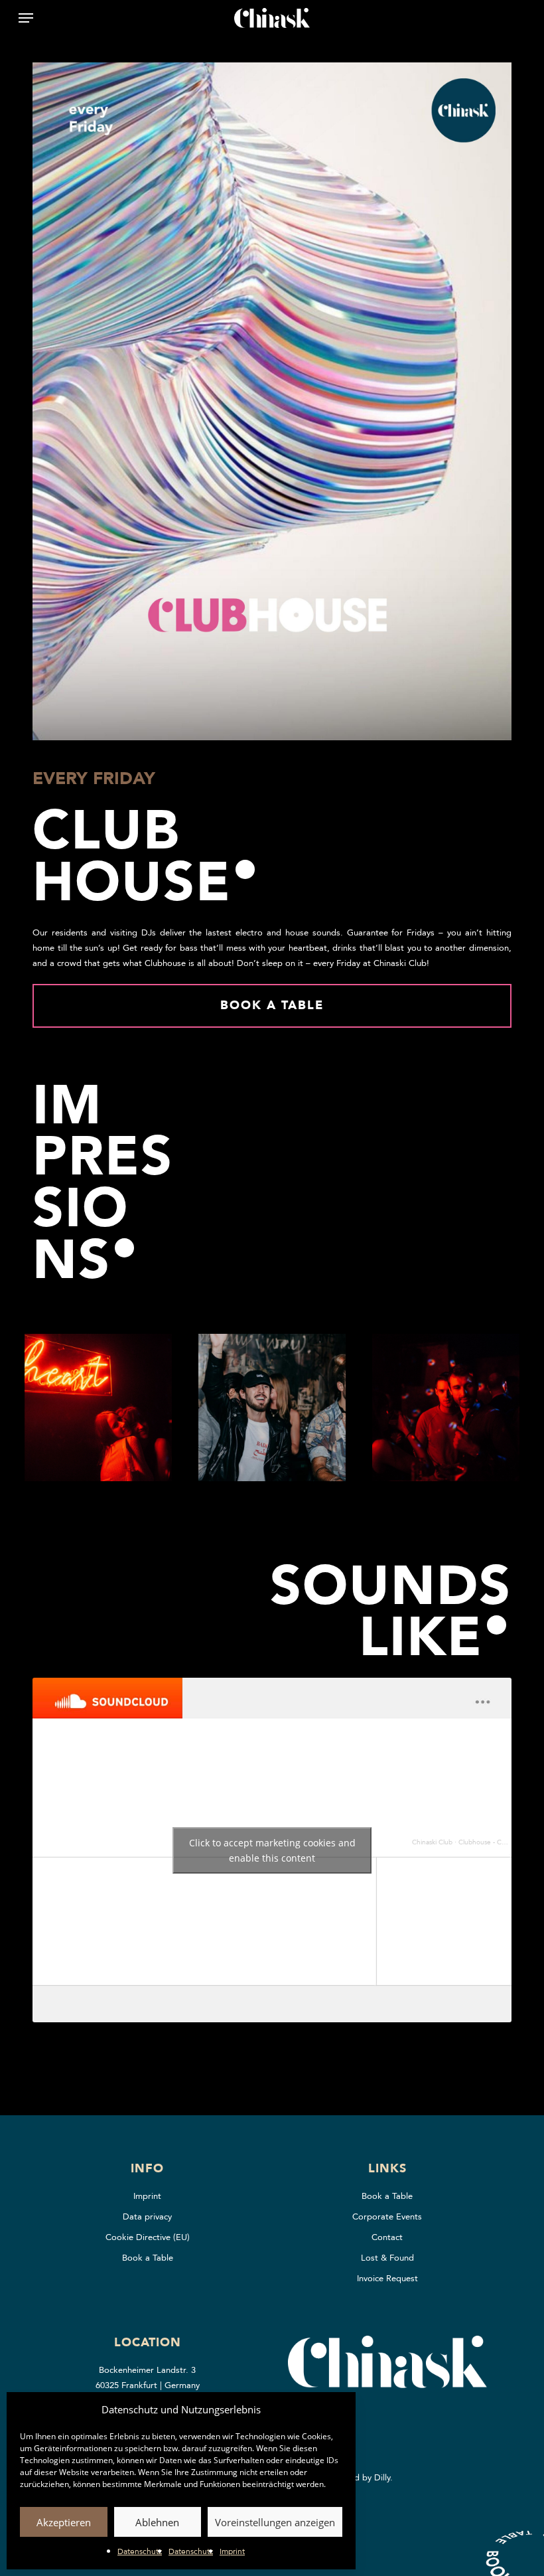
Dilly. (383, 2478)
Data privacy (147, 2217)
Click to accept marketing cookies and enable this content (272, 1850)
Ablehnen (157, 2522)
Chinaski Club (432, 1842)
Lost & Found (387, 2258)
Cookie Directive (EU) (148, 2237)
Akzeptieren (64, 2522)
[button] (26, 18)
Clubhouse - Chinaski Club (498, 1842)
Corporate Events (387, 2217)
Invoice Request (387, 2279)
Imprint (232, 2551)
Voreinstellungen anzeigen (275, 2522)
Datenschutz (140, 2551)
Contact (387, 2237)
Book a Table (148, 2258)
